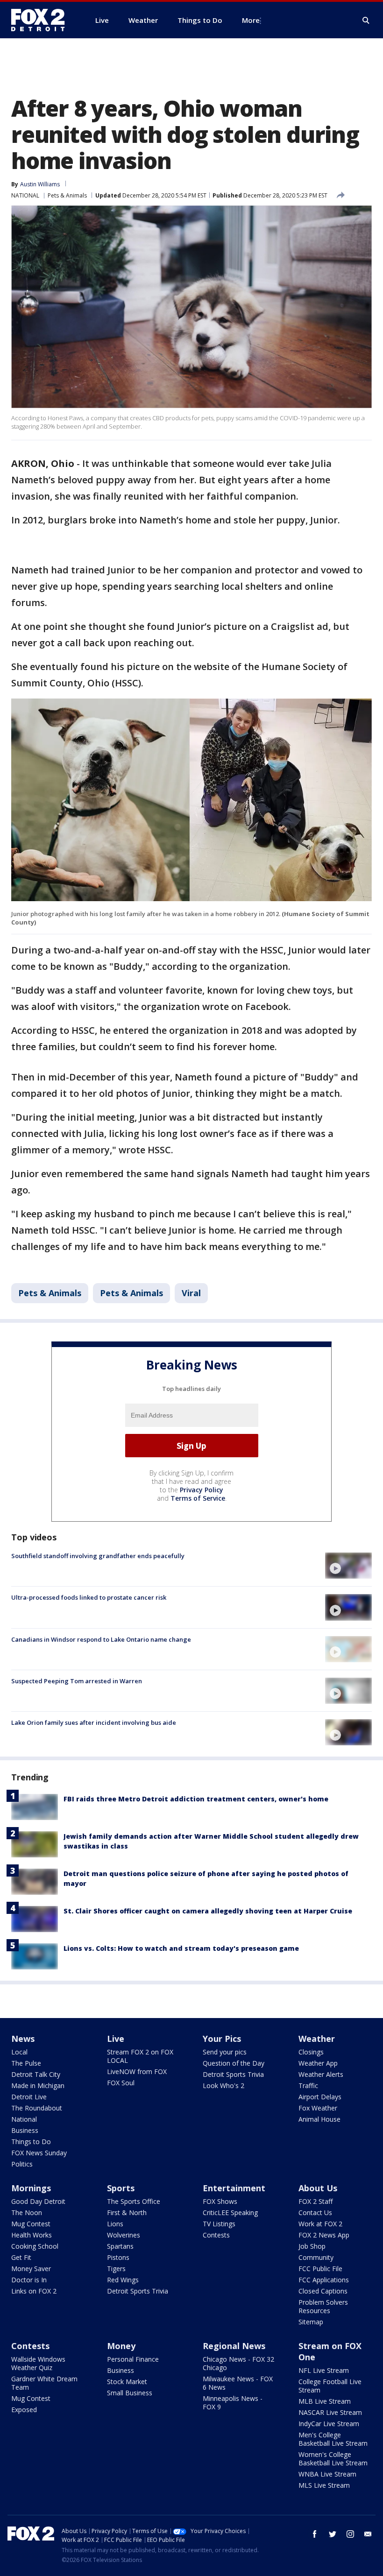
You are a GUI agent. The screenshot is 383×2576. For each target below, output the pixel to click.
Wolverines (124, 2235)
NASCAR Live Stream (330, 2412)
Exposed (24, 2410)
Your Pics (222, 2039)
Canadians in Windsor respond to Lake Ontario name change (101, 1639)
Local (19, 2052)
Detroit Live (29, 2097)
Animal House (319, 2119)
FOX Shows (220, 2201)
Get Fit (21, 2257)
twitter (333, 2534)
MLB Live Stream (325, 2401)
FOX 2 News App (324, 2235)
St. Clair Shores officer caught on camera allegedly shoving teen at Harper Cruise (208, 1911)
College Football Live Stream (330, 2386)
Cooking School (35, 2246)
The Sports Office (134, 2201)
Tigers (116, 2269)
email (368, 2534)
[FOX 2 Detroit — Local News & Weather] (42, 20)
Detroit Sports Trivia (233, 2074)
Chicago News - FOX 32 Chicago (238, 2363)
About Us (318, 2188)
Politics (22, 2164)
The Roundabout (37, 2108)
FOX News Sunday (39, 2153)
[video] (348, 1566)
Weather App (318, 2063)
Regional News (234, 2346)
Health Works (32, 2235)
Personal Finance (133, 2359)
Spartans (120, 2246)
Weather (317, 2039)
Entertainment (234, 2188)
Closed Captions (323, 2291)
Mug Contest (31, 2224)
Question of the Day (234, 2063)
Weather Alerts (321, 2074)
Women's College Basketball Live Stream (333, 2459)
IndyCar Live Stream (329, 2424)
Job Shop (312, 2246)
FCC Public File (320, 2269)
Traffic (308, 2086)
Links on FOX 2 (34, 2291)
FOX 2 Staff (316, 2201)
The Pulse (26, 2063)
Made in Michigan (38, 2086)
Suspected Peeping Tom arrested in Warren (77, 1681)
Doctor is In (29, 2280)
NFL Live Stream (324, 2370)
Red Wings (123, 2280)
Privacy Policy (202, 1490)
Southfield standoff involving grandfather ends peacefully (98, 1556)
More (251, 20)
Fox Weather (318, 2108)
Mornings (31, 2188)
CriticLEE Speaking (230, 2213)
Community (316, 2257)
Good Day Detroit (38, 2201)
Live (116, 2039)
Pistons (118, 2257)
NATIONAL (25, 195)
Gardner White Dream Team (44, 2383)
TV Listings (219, 2224)
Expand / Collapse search (366, 21)
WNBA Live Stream (327, 2474)
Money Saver (31, 2269)
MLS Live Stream (324, 2485)
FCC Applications (324, 2280)
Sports (121, 2188)
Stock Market (127, 2382)
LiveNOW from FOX (137, 2071)
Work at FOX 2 (320, 2224)
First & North (127, 2213)
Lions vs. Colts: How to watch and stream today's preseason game (181, 1948)
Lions (115, 2224)
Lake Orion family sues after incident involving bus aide (94, 1722)
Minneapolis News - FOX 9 (233, 2403)
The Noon (27, 2213)
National (24, 2119)
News (23, 2039)
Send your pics (225, 2052)
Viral (191, 1293)
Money (121, 2346)
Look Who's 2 (223, 2086)
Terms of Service (198, 1498)
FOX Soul (121, 2083)
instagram (350, 2534)
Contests (216, 2235)
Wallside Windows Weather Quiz (38, 2363)
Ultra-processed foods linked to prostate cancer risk (89, 1597)
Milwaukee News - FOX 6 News (238, 2383)
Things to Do (31, 2142)
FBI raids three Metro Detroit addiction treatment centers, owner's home (196, 1799)
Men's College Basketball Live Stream (333, 2439)
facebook (315, 2534)
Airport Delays (320, 2097)
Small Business (130, 2393)
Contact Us (315, 2213)
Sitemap (311, 2322)
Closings (311, 2052)
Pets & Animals (67, 195)
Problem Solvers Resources (323, 2306)
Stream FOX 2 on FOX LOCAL (140, 2056)
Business (25, 2130)
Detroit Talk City (36, 2074)
